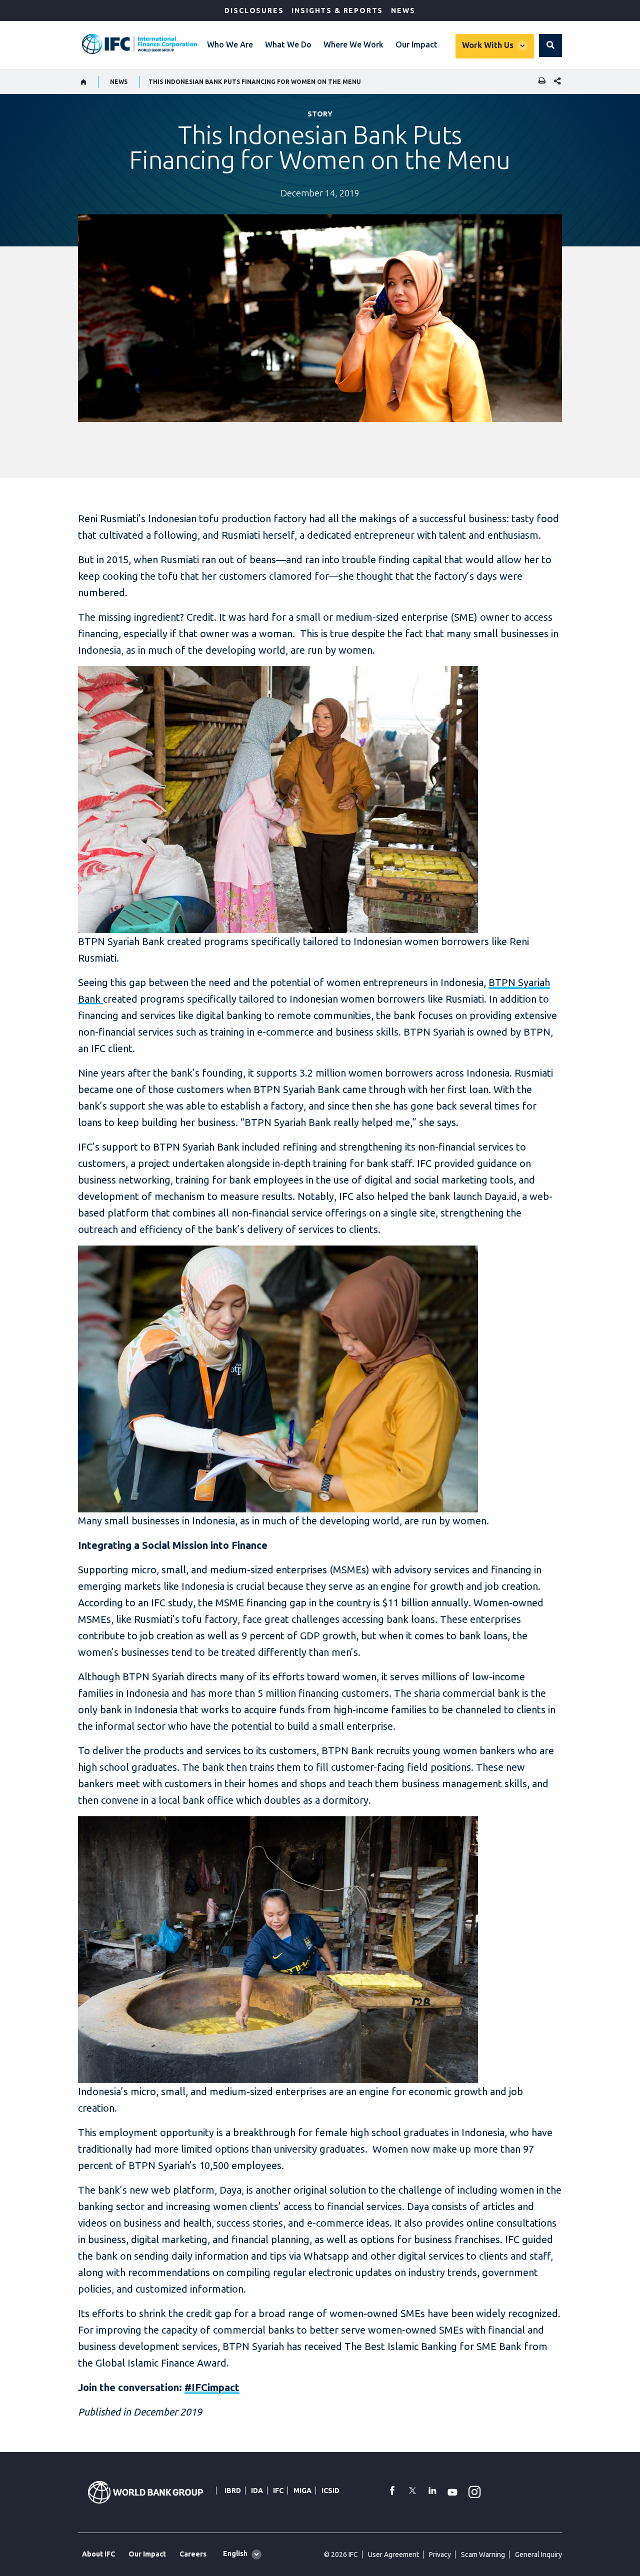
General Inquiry (538, 2555)
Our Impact (416, 44)
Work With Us (488, 45)
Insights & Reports (337, 10)
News (403, 10)
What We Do (288, 44)
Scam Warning (483, 2555)
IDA (257, 2491)
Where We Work (353, 44)
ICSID (330, 2491)
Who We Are (230, 44)
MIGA (302, 2491)
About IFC (98, 2554)
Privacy (440, 2555)
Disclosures (254, 10)
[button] (550, 45)
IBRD (233, 2491)
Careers (193, 2554)
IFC (278, 2491)
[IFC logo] (139, 44)
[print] (539, 82)
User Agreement (393, 2555)
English (235, 2554)
